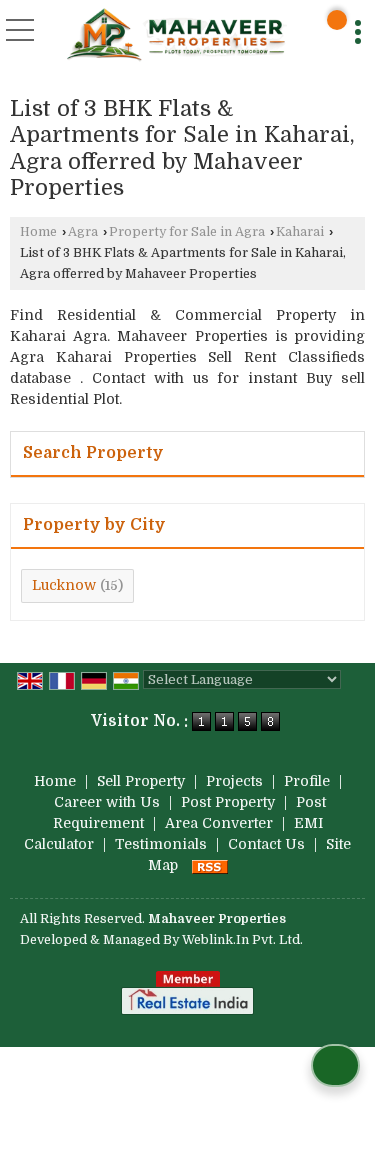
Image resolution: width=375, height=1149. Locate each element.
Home (38, 232)
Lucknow (64, 585)
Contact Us (266, 844)
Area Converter (219, 823)
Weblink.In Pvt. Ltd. (242, 940)
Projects (234, 781)
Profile (307, 781)
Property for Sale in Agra (187, 232)
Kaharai (300, 232)
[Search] (337, 20)
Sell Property (141, 781)
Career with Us (107, 802)
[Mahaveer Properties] (175, 35)
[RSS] (210, 865)
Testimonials (161, 844)
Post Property (228, 802)
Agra (83, 232)
